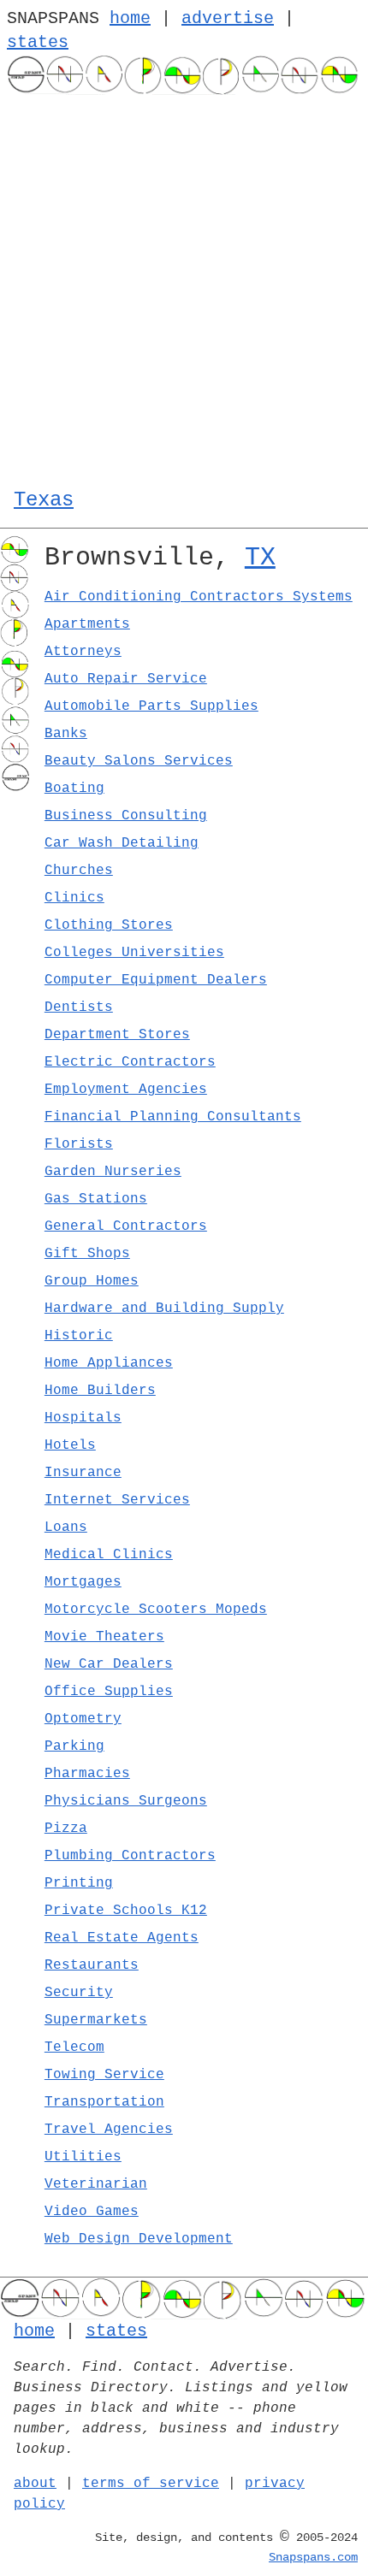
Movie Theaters (104, 1637)
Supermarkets (96, 2020)
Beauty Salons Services (139, 761)
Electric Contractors (130, 1062)
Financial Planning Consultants (173, 1117)
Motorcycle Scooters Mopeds (156, 1610)
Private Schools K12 (126, 1911)
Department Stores (117, 1035)
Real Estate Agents (122, 1938)
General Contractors (126, 1226)
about (35, 2484)
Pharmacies (87, 1774)
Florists (79, 1144)
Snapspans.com (313, 2557)
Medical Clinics (109, 1555)
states (38, 42)
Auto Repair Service (126, 679)
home (130, 18)
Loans (66, 1527)
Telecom (74, 2047)
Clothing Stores (109, 925)
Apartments (87, 624)
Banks (66, 734)
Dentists (79, 1007)
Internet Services (117, 1500)
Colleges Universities (134, 953)
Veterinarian (96, 2184)
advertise (228, 18)
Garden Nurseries (113, 1172)
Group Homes (92, 1281)
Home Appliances (109, 1363)
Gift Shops (87, 1254)
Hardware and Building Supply (164, 1309)
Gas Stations (96, 1199)
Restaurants (92, 1965)
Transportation (104, 2102)
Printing (79, 1883)
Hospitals (83, 1418)
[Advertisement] (184, 287)
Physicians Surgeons (126, 1801)
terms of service (151, 2484)
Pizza (66, 1829)
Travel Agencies (109, 2130)
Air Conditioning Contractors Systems (199, 597)
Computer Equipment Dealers (156, 980)
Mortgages (83, 1582)
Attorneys (83, 652)
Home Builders (100, 1391)
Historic (79, 1336)
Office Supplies (109, 1692)
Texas (44, 500)
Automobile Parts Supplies (151, 706)
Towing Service (104, 2075)
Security (79, 1993)
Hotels (70, 1445)
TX (260, 558)
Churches (79, 871)
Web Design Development (139, 2239)
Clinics (74, 898)
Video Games (92, 2212)
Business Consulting (126, 816)
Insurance (83, 1473)
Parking (74, 1746)
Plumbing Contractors (130, 1856)
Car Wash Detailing (122, 843)
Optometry (83, 1719)
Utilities (83, 2157)
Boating (74, 789)
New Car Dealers (109, 1664)
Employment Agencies (126, 1090)
